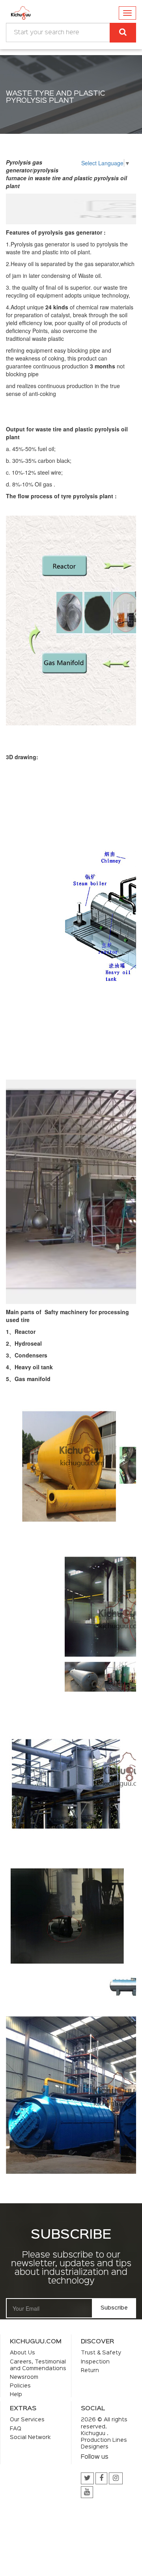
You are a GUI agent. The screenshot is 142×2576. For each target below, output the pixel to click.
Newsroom (24, 2377)
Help (16, 2395)
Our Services (27, 2420)
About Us (22, 2353)
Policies (20, 2386)
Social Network (30, 2437)
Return (90, 2371)
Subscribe (114, 2308)
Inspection (95, 2362)
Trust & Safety (101, 2353)
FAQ (16, 2429)
